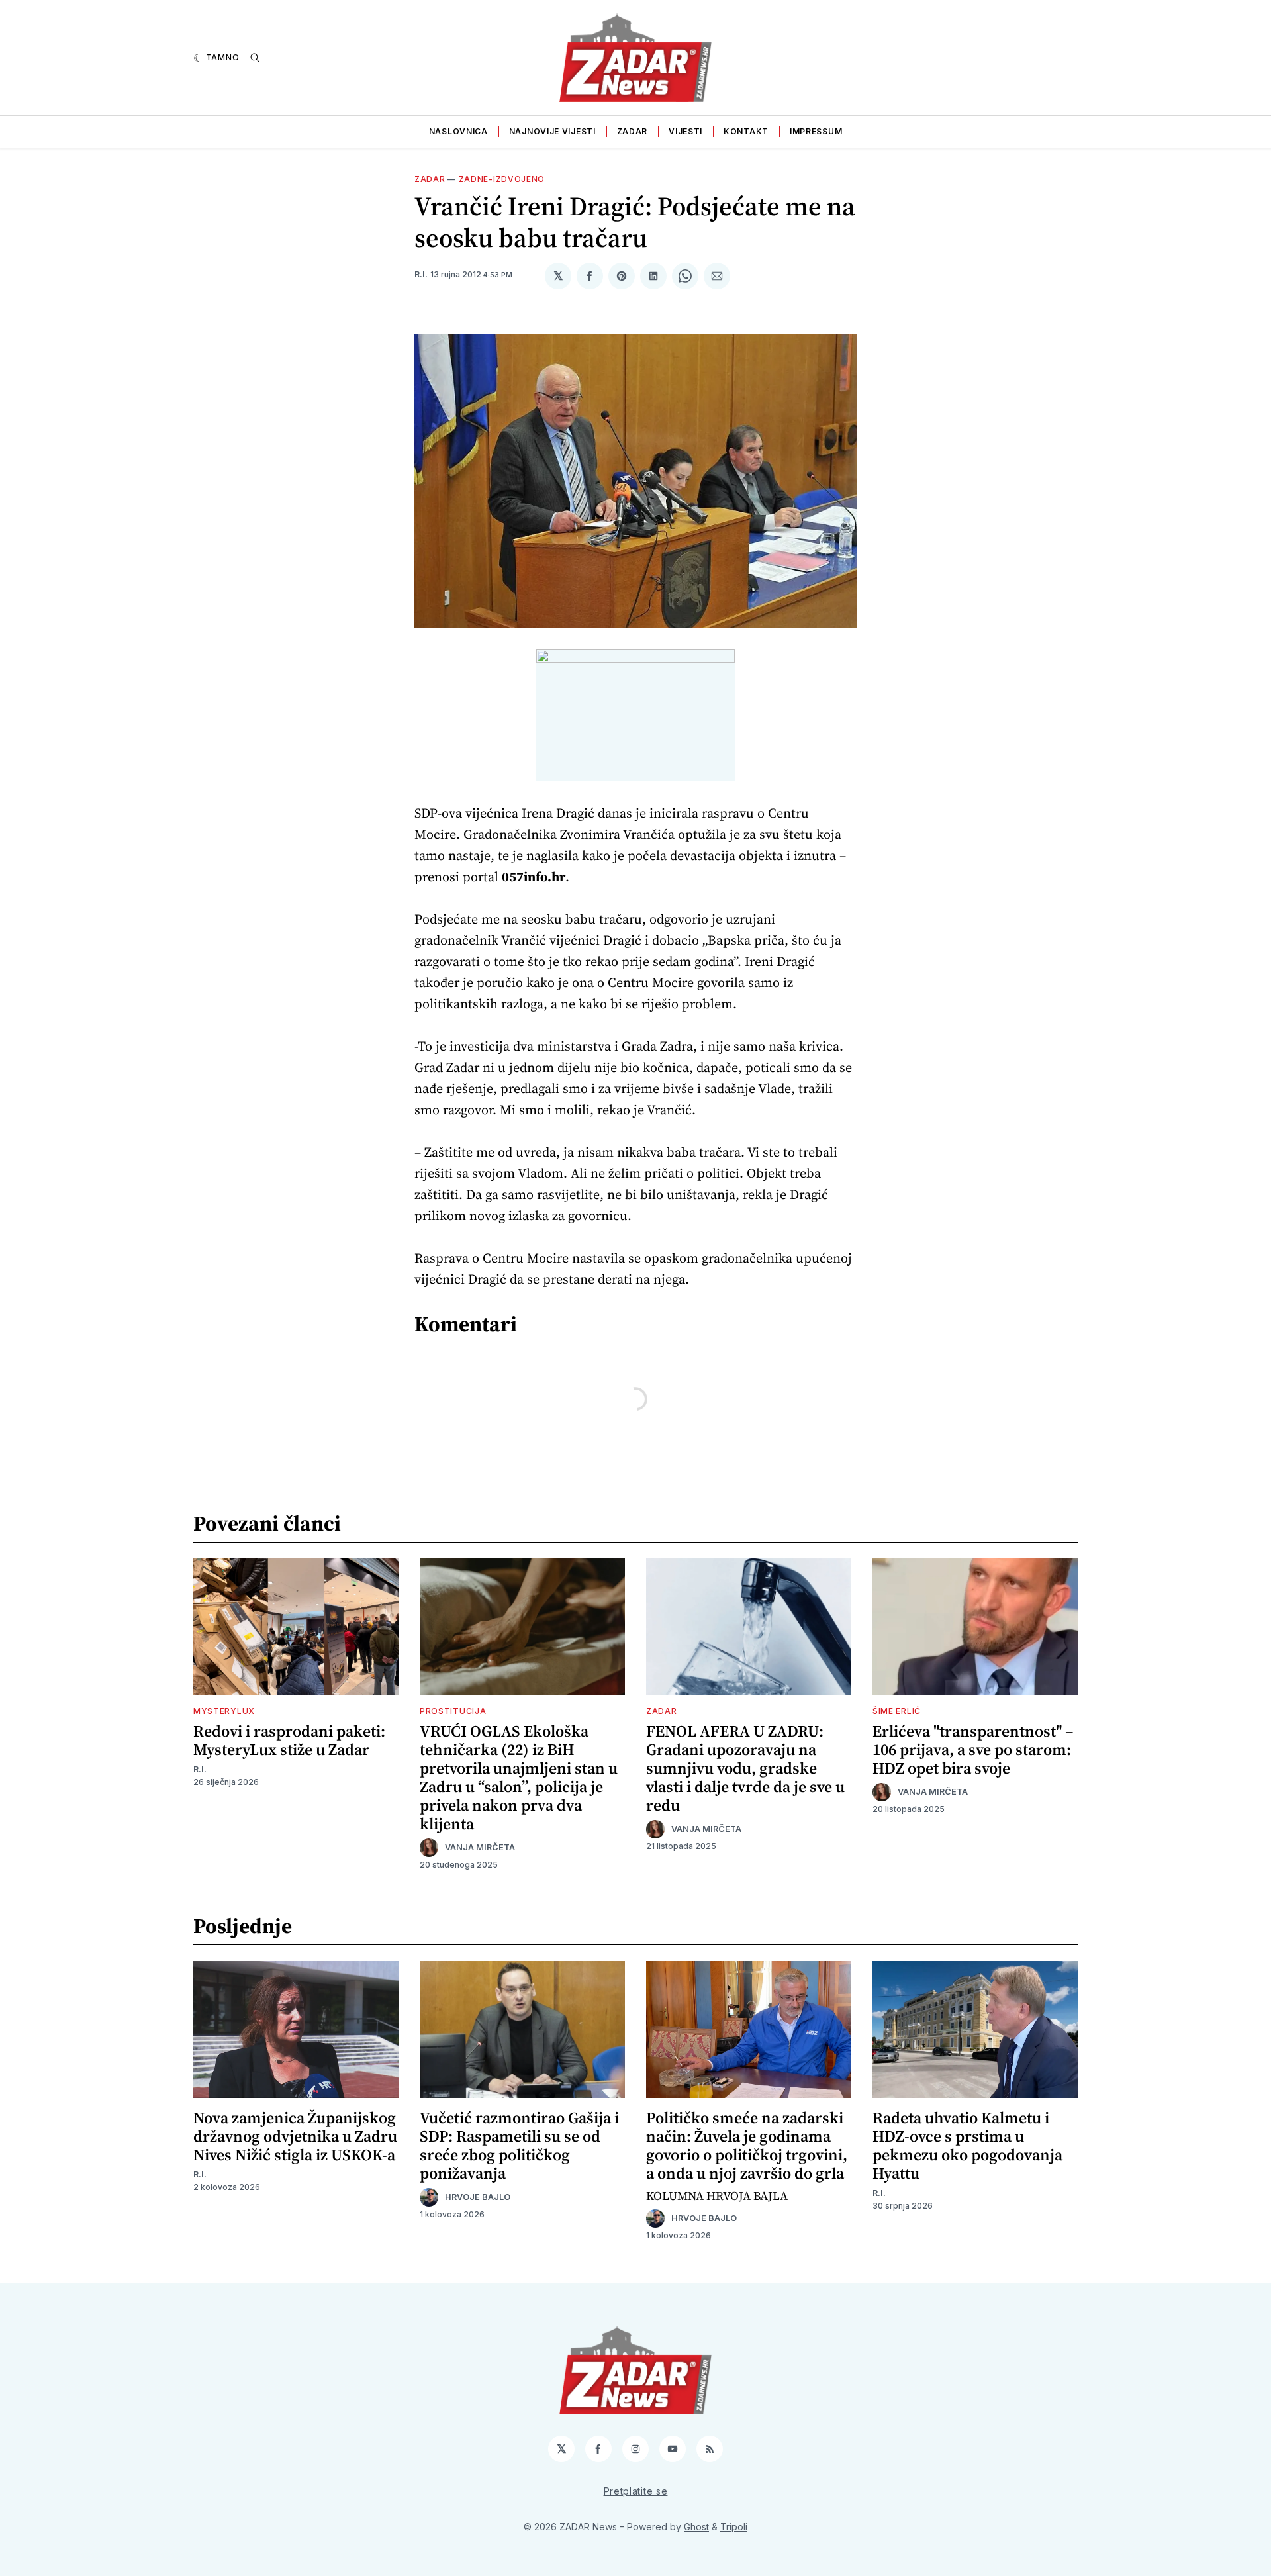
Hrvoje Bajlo (478, 2197)
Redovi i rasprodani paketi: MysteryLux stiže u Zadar (289, 1740)
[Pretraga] (255, 58)
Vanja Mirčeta (480, 1847)
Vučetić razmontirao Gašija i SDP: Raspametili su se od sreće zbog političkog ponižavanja (519, 2145)
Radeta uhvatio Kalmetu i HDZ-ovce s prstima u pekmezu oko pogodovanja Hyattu (967, 2145)
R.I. (421, 274)
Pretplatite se (636, 2491)
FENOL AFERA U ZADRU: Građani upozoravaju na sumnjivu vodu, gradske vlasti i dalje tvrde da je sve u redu (745, 1768)
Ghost (696, 2527)
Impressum (816, 131)
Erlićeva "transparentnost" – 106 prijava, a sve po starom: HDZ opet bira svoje (973, 1749)
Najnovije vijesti (552, 131)
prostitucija (453, 1711)
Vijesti (685, 131)
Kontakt (746, 131)
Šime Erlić (897, 1711)
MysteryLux (224, 1711)
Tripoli (734, 2527)
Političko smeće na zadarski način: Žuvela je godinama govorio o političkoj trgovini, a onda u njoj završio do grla (747, 2145)
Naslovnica (458, 131)
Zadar (633, 131)
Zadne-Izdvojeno (502, 179)
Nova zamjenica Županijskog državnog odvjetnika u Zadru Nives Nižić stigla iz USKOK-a (295, 2136)
